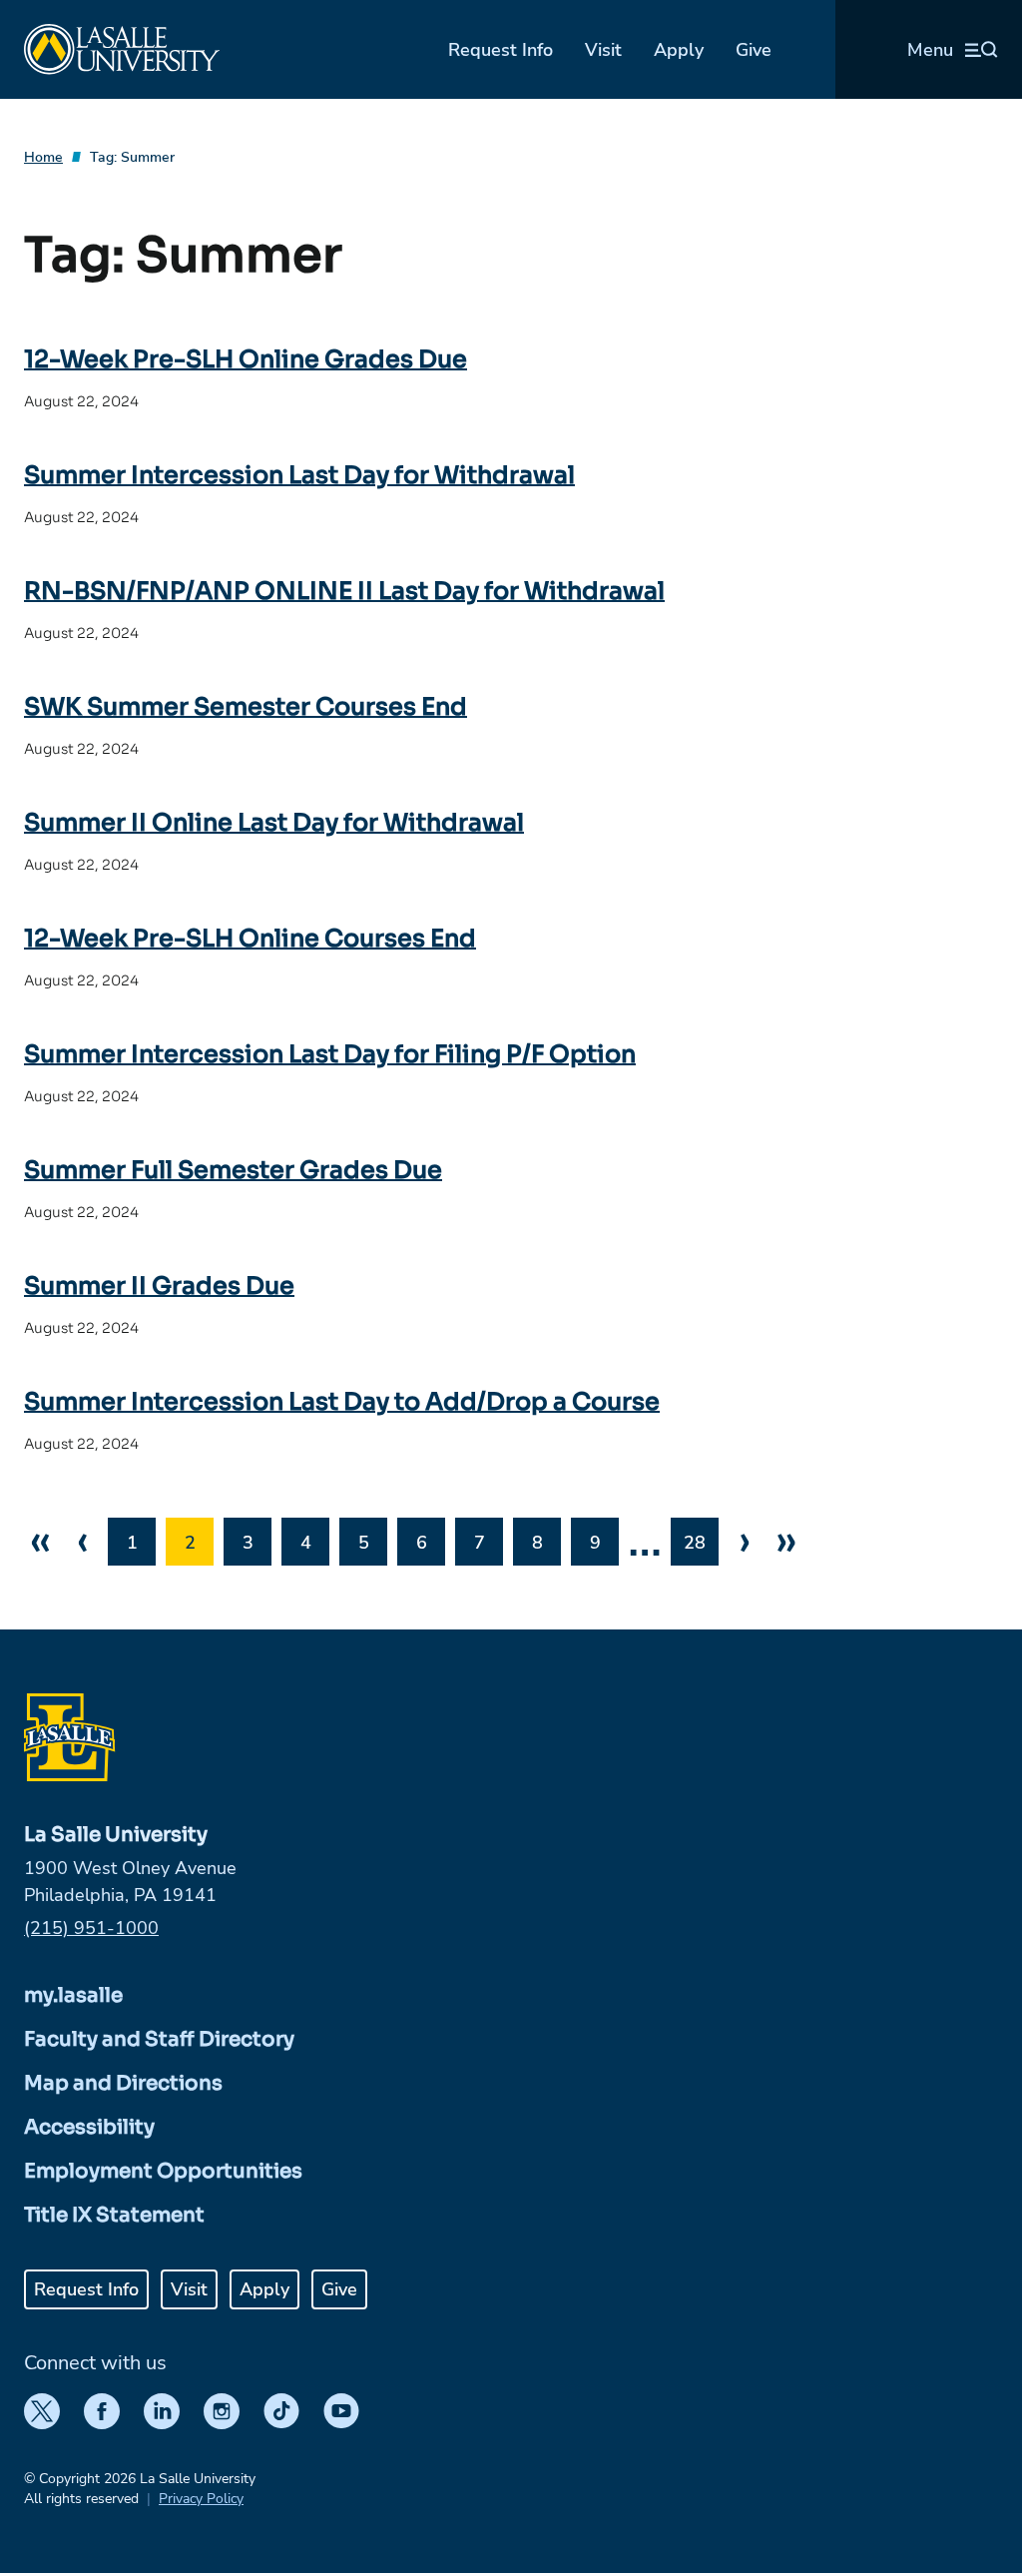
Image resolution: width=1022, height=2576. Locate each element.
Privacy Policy (201, 2499)
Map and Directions (123, 2083)
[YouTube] (341, 2411)
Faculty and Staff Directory (159, 2039)
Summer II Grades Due (159, 1286)
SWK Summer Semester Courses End (246, 707)
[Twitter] (42, 2411)
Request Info (501, 50)
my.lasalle (73, 1995)
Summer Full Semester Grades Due (233, 1170)
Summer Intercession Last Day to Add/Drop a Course (342, 1402)
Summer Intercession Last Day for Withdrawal (299, 475)
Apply (679, 50)
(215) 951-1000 (91, 1928)
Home (43, 157)
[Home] (122, 49)
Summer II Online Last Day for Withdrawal (274, 823)
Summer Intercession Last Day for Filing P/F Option (330, 1054)
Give (754, 50)
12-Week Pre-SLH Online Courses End (250, 939)
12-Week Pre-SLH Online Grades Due (246, 359)
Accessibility (89, 2127)
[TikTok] (281, 2411)
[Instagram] (222, 2411)
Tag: (132, 157)
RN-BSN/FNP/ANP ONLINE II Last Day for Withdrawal (344, 591)
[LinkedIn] (162, 2411)
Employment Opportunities (163, 2171)
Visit (603, 50)
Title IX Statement (114, 2215)
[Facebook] (102, 2411)
